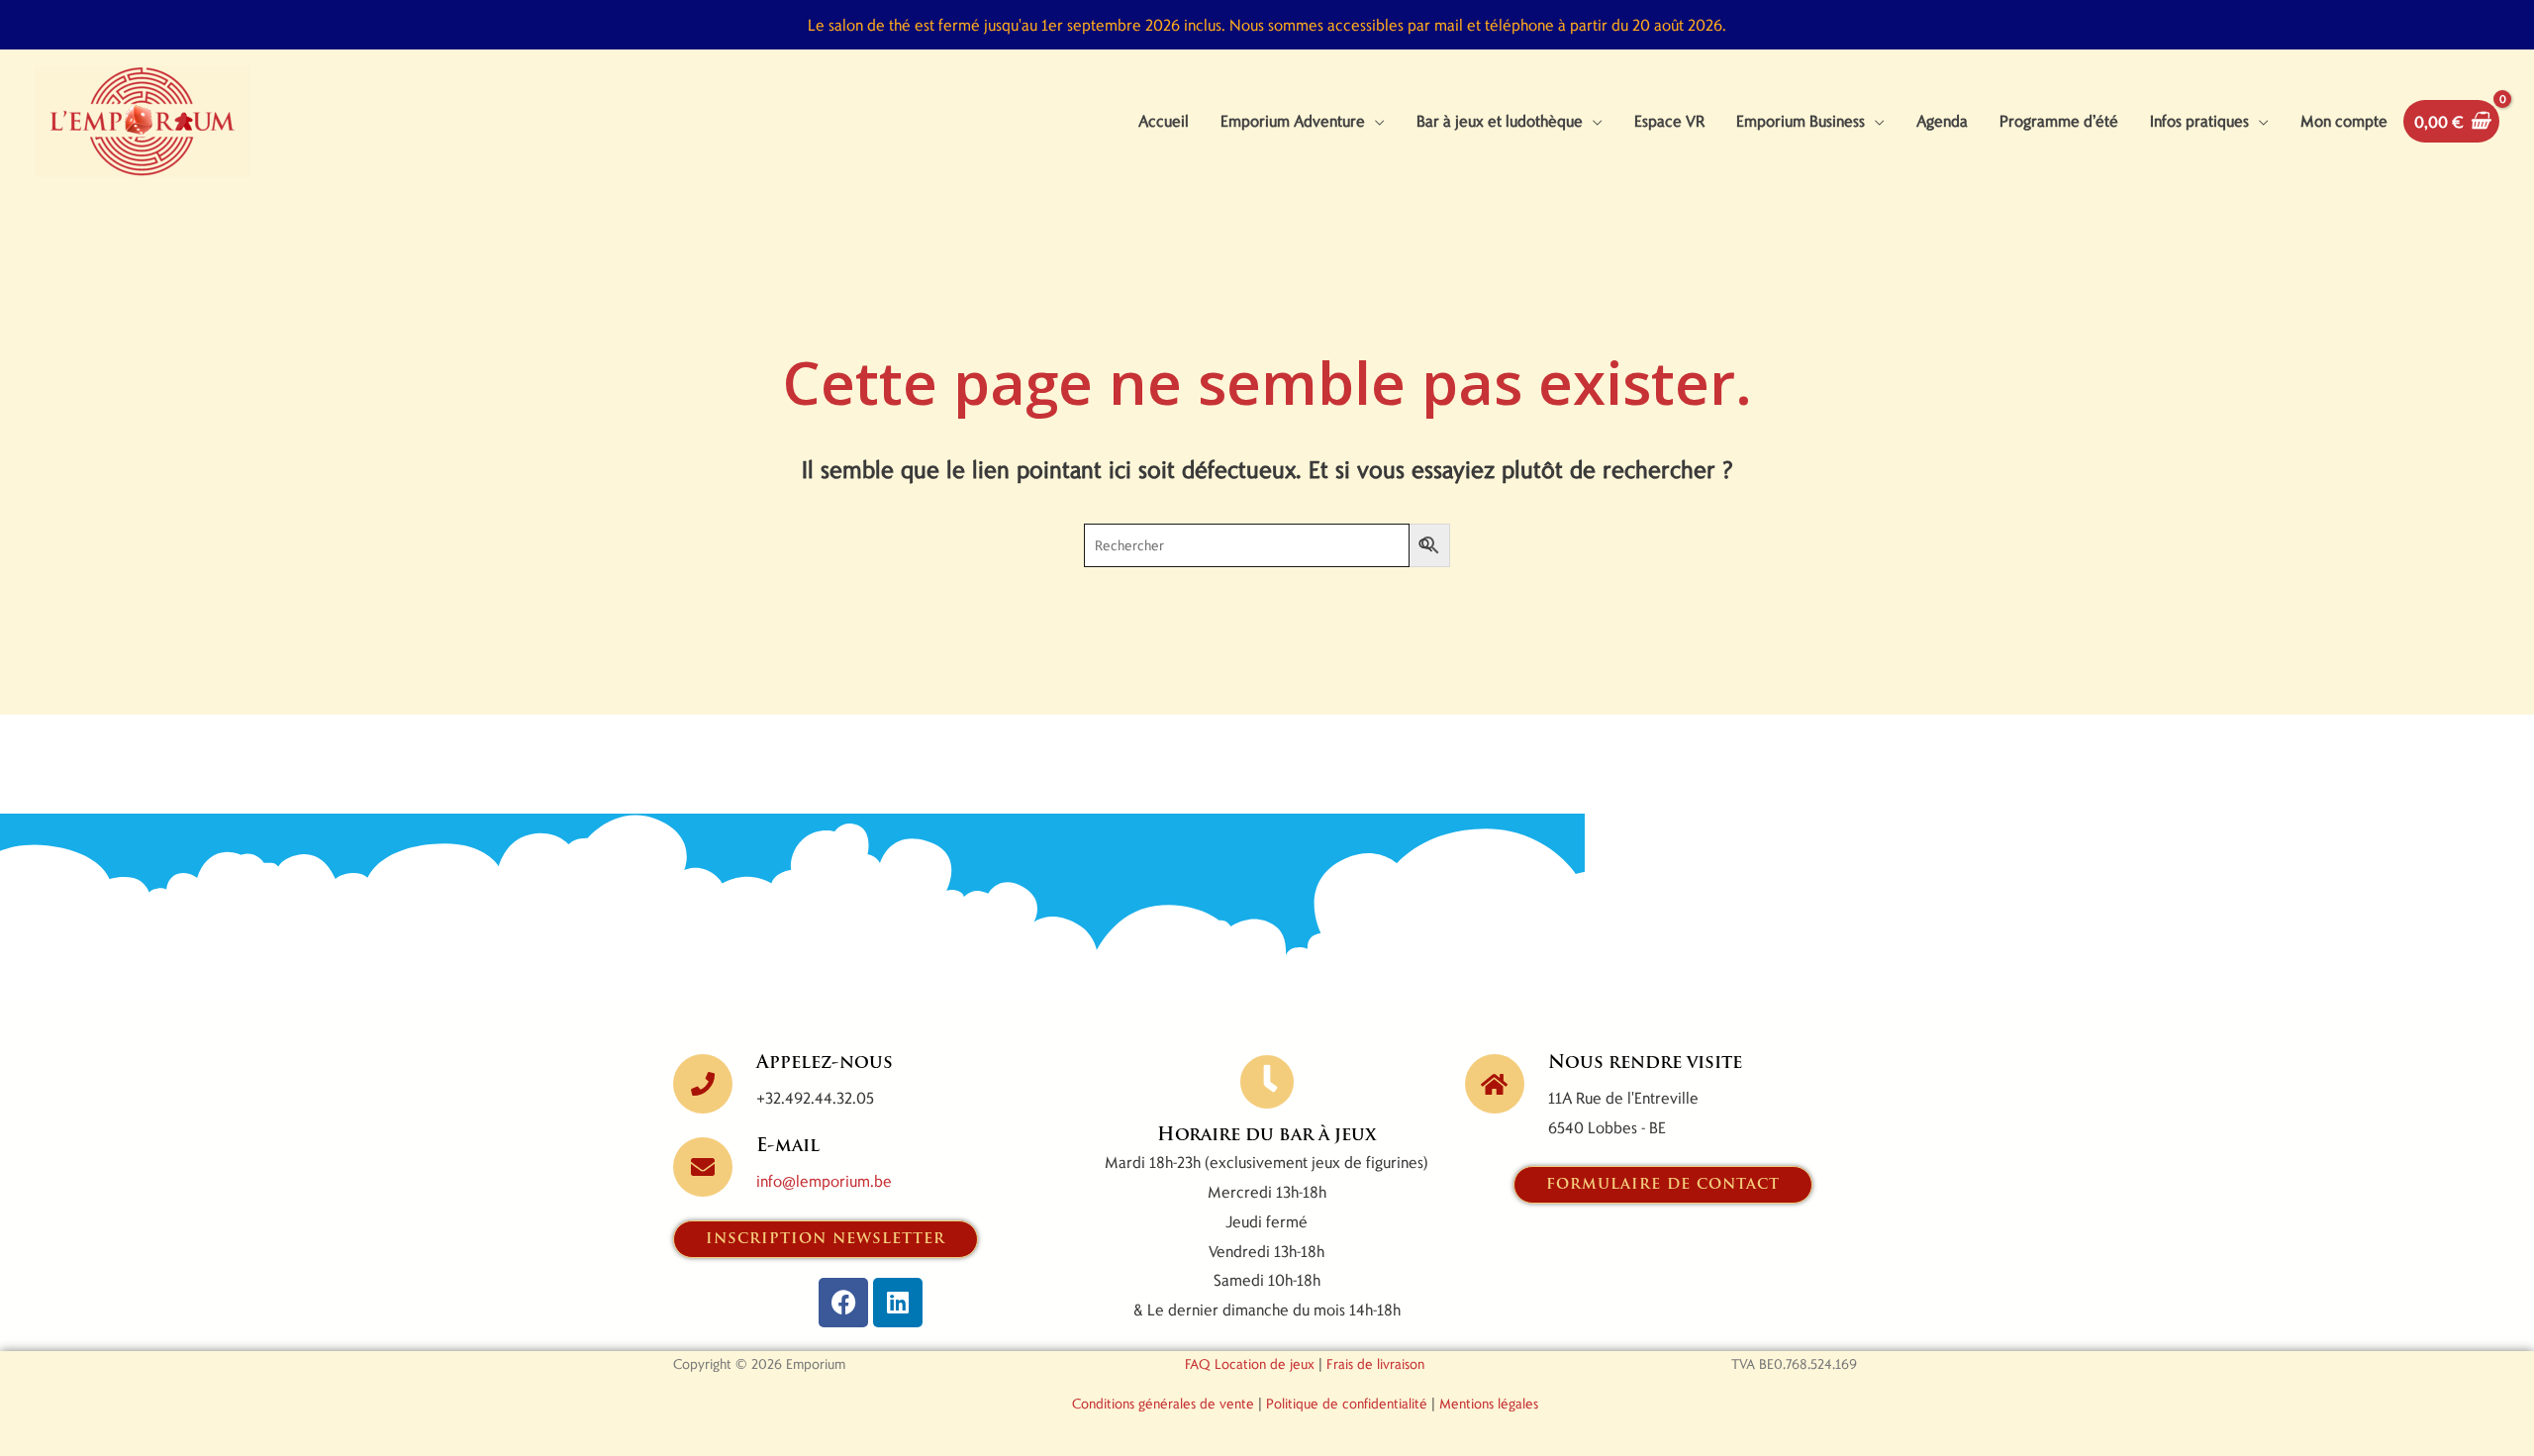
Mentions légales (1489, 1403)
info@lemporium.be (824, 1180)
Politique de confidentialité (1347, 1403)
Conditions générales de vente (1163, 1403)
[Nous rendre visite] (1495, 1084)
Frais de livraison (1375, 1363)
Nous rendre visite (1645, 1064)
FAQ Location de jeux (1250, 1363)
